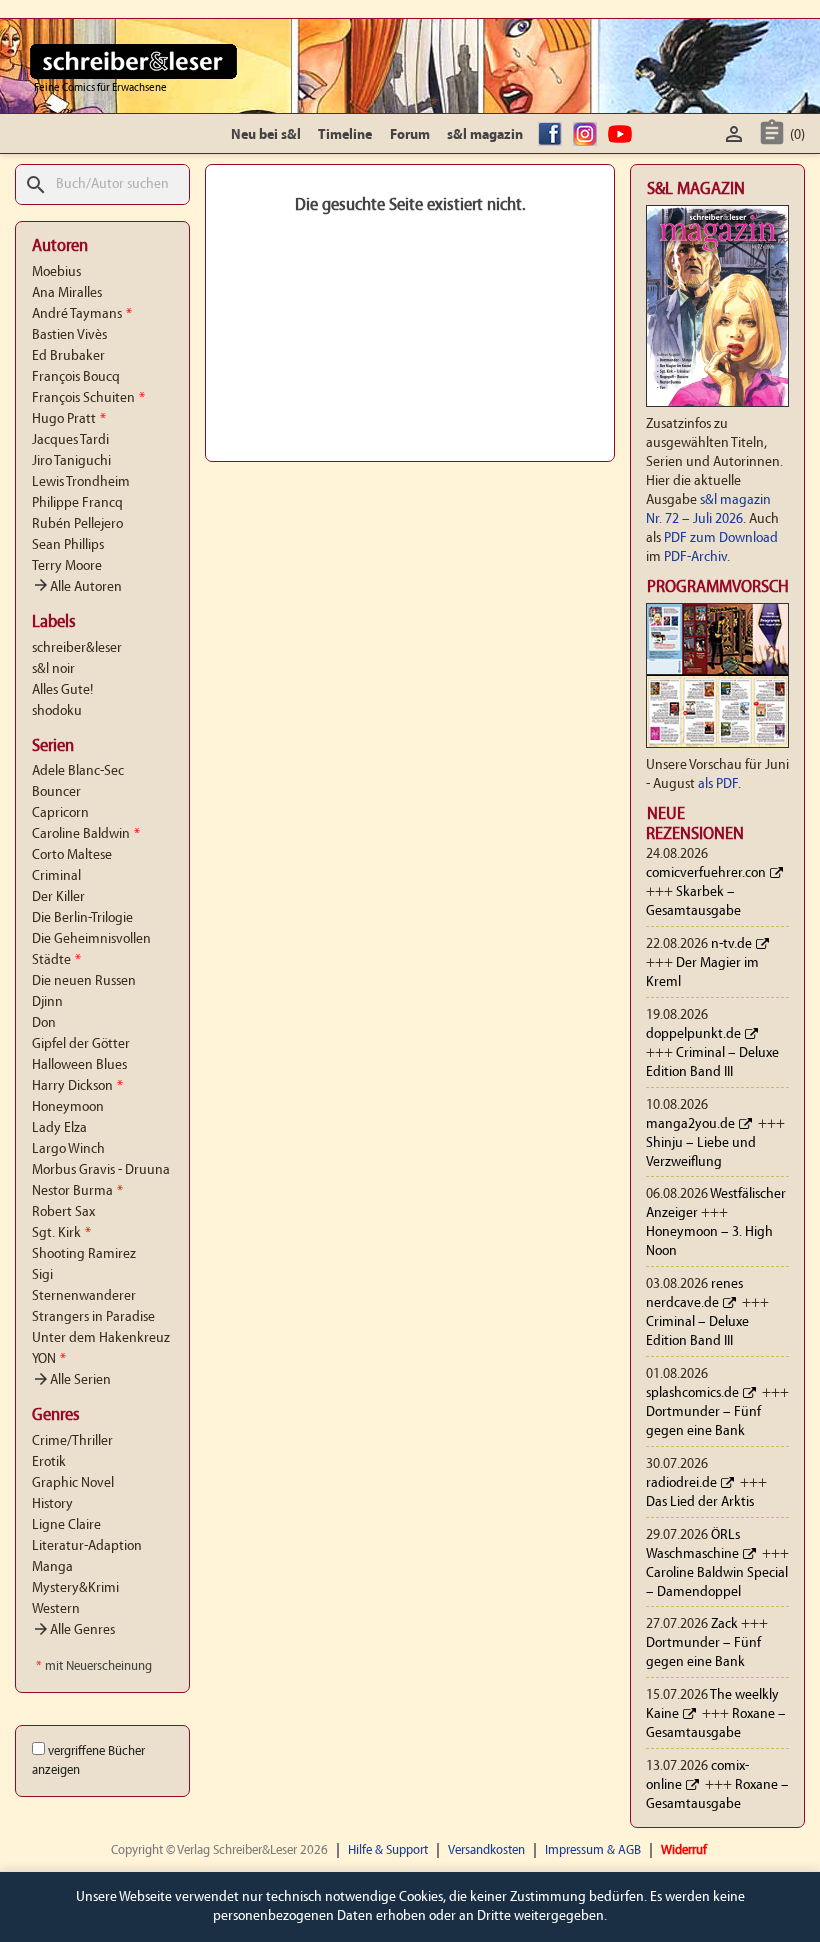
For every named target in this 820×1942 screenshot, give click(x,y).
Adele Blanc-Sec (78, 771)
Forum (410, 135)
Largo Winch (68, 1149)
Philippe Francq (77, 503)
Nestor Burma (77, 1191)
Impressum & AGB (593, 1850)
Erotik (49, 1462)
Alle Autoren (77, 587)
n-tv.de (731, 944)
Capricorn (60, 813)
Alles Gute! (62, 690)
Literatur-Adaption (87, 1546)
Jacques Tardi (70, 440)
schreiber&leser (77, 648)
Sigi (42, 1275)
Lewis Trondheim (81, 482)
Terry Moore (67, 566)
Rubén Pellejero (77, 524)
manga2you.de (690, 1124)
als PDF (718, 784)
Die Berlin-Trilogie (82, 918)
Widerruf (684, 1850)
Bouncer (56, 792)
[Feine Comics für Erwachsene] (133, 61)
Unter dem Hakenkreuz (101, 1338)
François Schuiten (88, 398)
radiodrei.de (681, 1483)
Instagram (588, 135)
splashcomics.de (692, 1393)
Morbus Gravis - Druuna (101, 1170)
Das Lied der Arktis (700, 1502)
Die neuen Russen (84, 981)
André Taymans (82, 314)
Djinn (47, 1002)
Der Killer (58, 897)
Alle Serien (71, 1380)
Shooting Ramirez (84, 1254)
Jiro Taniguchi (71, 461)
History (52, 1504)
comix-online (697, 1776)
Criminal (56, 876)
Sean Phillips (68, 545)
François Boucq (76, 377)
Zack (724, 1624)
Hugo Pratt (69, 419)
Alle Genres (73, 1630)
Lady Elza (59, 1128)
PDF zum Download (721, 538)
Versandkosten (486, 1850)
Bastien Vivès (69, 335)
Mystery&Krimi (75, 1588)
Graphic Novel (73, 1483)
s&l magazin (485, 135)
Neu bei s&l (266, 135)
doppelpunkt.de (693, 1034)
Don (44, 1023)
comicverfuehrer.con (706, 873)
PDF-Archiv (695, 557)
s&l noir (53, 669)
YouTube (623, 135)
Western (56, 1609)
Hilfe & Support (388, 1850)
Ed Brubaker (68, 356)
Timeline (345, 135)
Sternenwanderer (84, 1296)
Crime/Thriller (72, 1441)
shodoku (57, 711)
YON (49, 1359)
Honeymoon (68, 1107)
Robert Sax (63, 1212)
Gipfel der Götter (81, 1044)
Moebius (56, 272)
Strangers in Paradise (93, 1317)
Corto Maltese (72, 855)
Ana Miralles (67, 293)
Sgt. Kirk (61, 1233)
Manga (52, 1567)
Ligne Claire (66, 1525)
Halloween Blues (79, 1065)
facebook (553, 135)
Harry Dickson (77, 1086)
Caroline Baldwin (86, 834)
